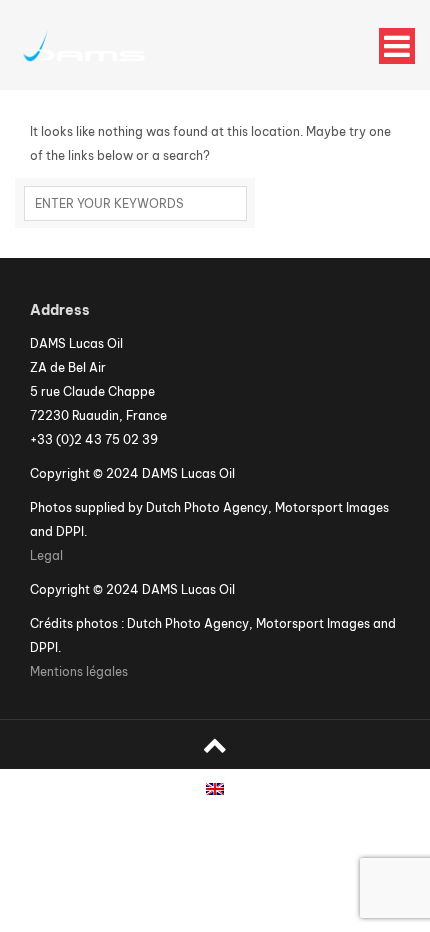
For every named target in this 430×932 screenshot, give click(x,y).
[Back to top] (215, 744)
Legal (46, 555)
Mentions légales (79, 671)
